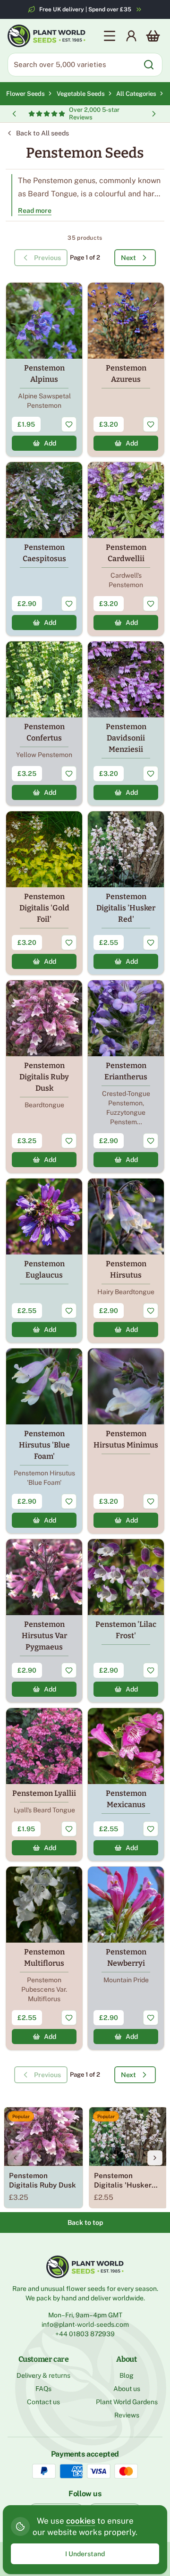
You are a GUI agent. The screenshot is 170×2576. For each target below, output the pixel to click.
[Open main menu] (110, 36)
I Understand (85, 2554)
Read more (35, 210)
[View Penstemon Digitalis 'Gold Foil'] (44, 893)
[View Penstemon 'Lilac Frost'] (126, 1621)
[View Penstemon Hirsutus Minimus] (126, 1441)
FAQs (43, 2389)
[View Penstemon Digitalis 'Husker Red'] (126, 893)
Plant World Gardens (127, 2402)
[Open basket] (153, 36)
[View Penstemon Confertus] (44, 724)
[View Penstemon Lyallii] (44, 1785)
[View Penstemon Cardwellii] (126, 549)
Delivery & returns (43, 2375)
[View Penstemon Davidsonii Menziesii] (126, 724)
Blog (127, 2375)
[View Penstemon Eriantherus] (126, 1077)
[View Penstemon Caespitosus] (44, 549)
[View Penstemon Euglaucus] (44, 1261)
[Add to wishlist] (69, 424)
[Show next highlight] (154, 114)
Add (50, 443)
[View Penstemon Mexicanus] (126, 1785)
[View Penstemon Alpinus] (44, 370)
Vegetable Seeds (82, 94)
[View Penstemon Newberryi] (126, 1958)
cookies (81, 2521)
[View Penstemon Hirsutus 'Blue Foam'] (44, 1441)
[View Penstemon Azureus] (126, 370)
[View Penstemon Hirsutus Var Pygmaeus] (44, 1621)
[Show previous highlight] (14, 114)
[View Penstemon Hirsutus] (126, 1261)
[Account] (131, 36)
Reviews (127, 2415)
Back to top (85, 2222)
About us (127, 2389)
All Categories (136, 94)
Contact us (43, 2402)
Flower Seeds (25, 94)
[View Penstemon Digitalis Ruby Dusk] (44, 1077)
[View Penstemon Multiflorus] (44, 1958)
